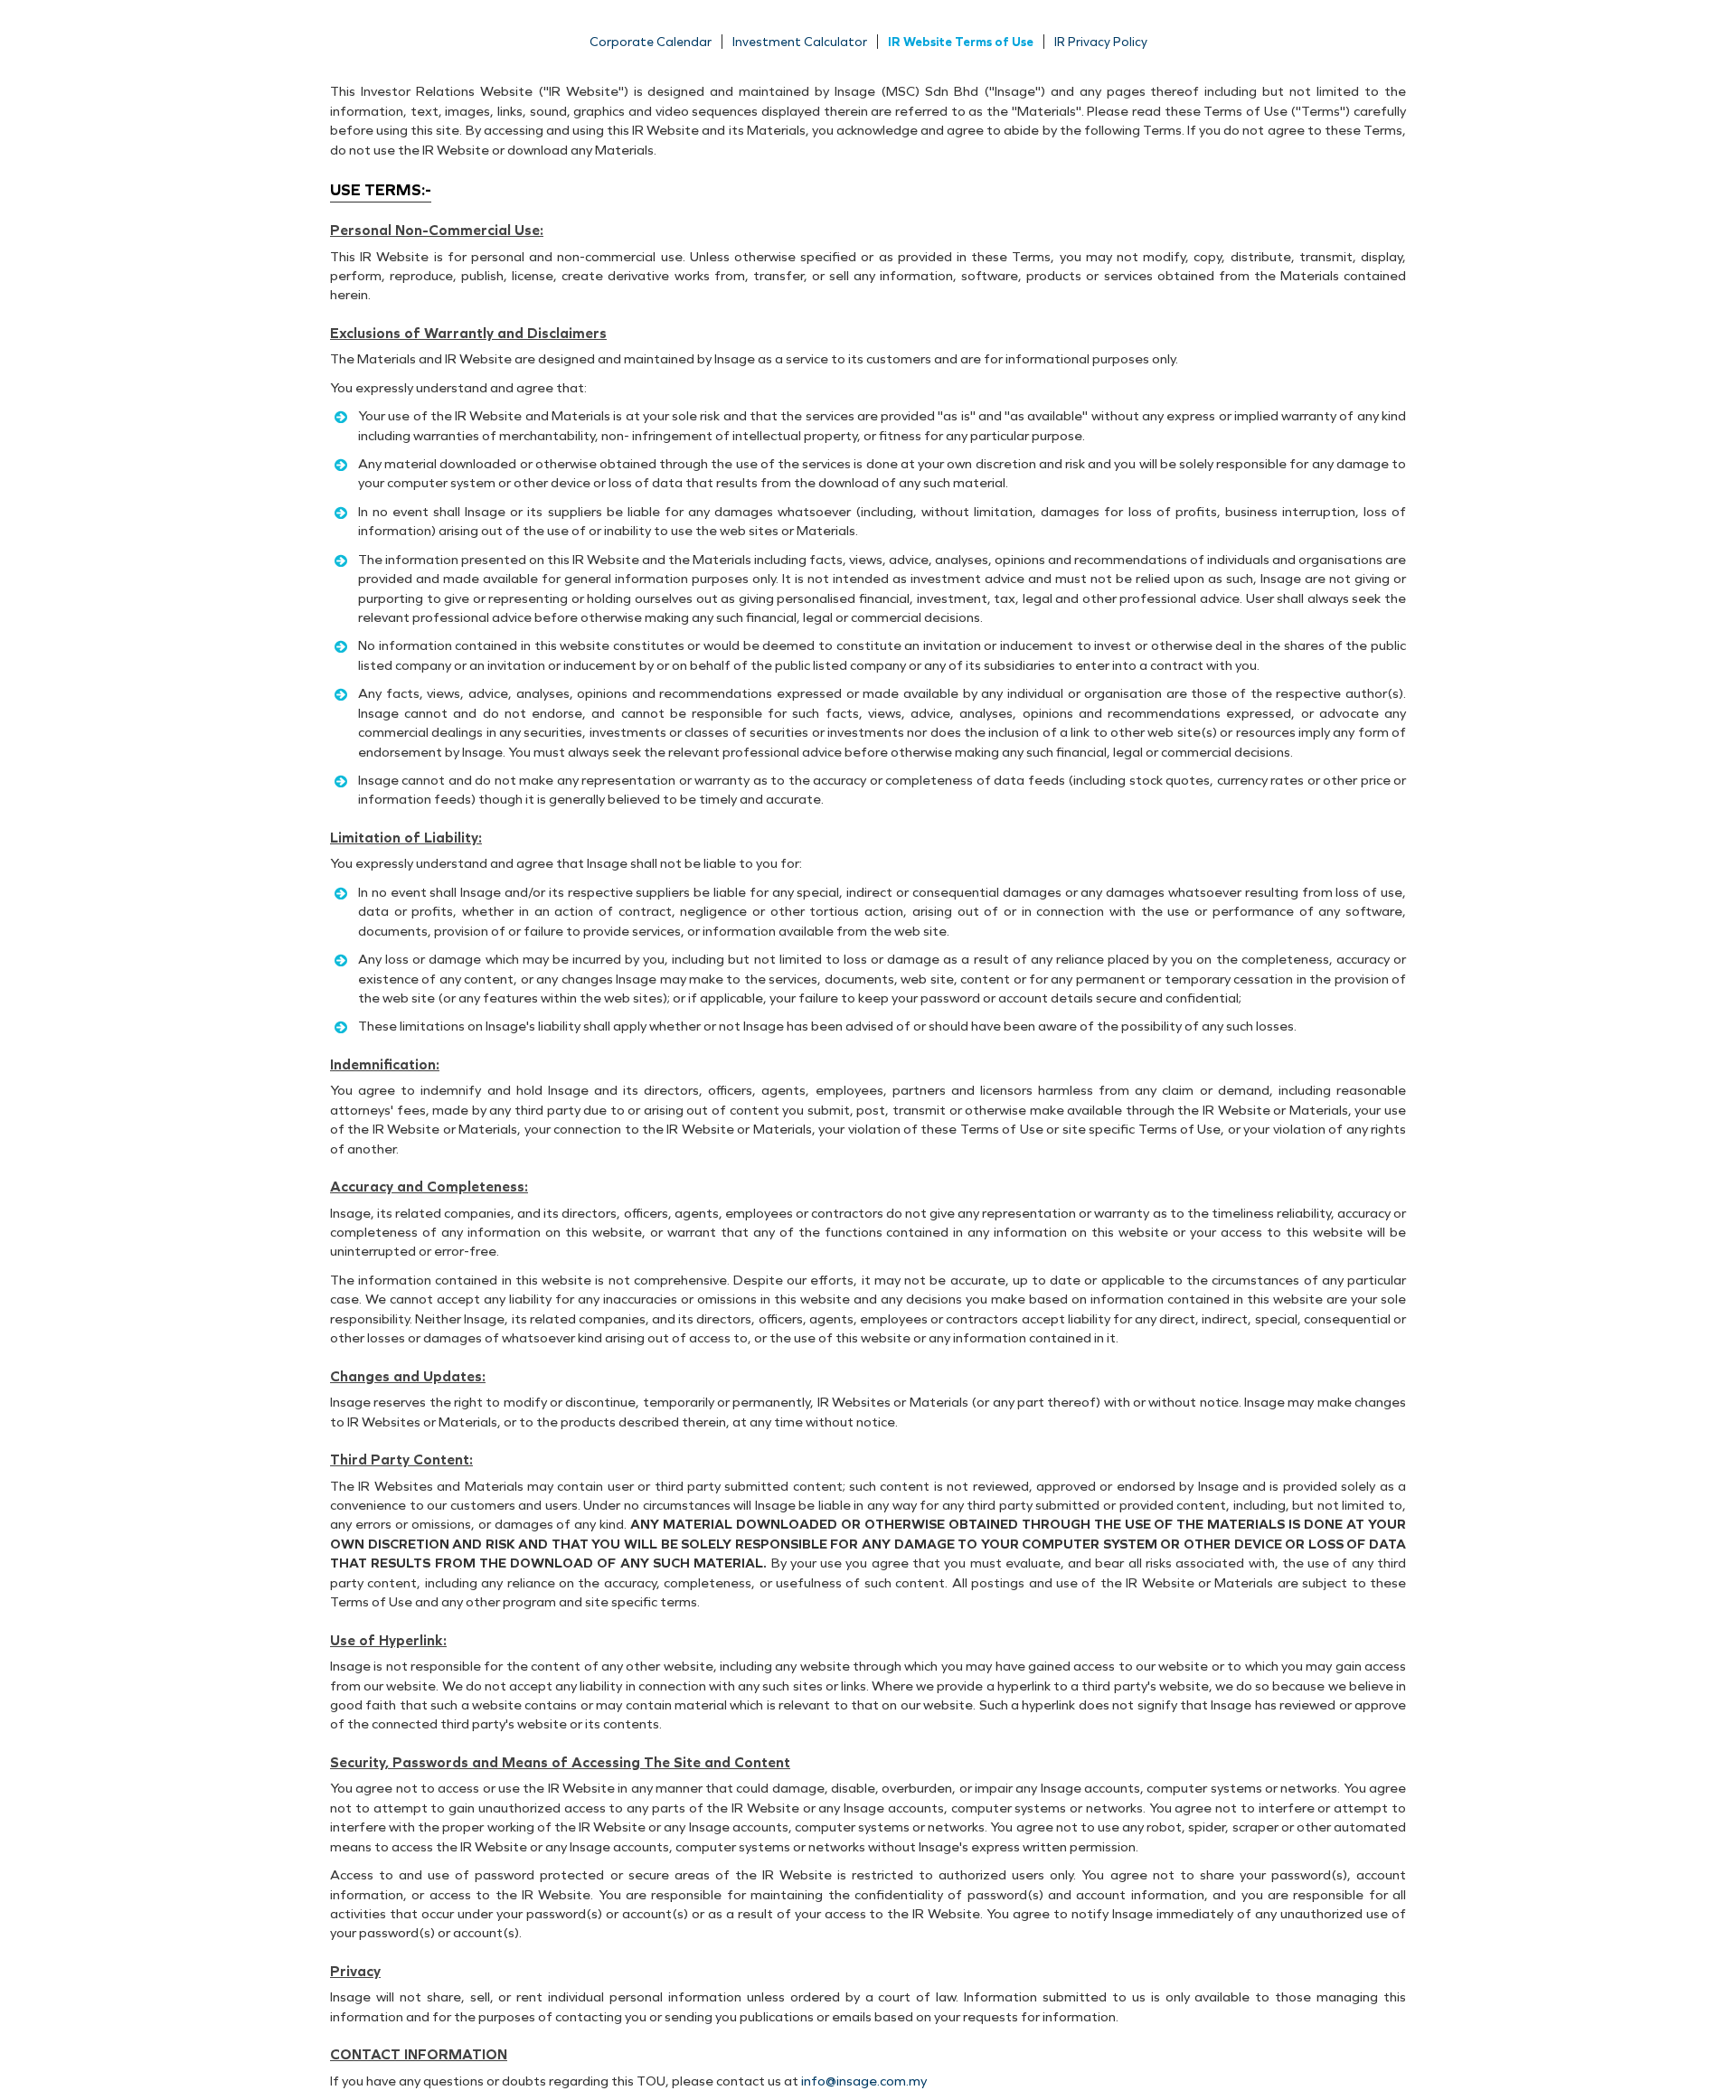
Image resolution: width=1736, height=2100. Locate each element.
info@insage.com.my (864, 2081)
